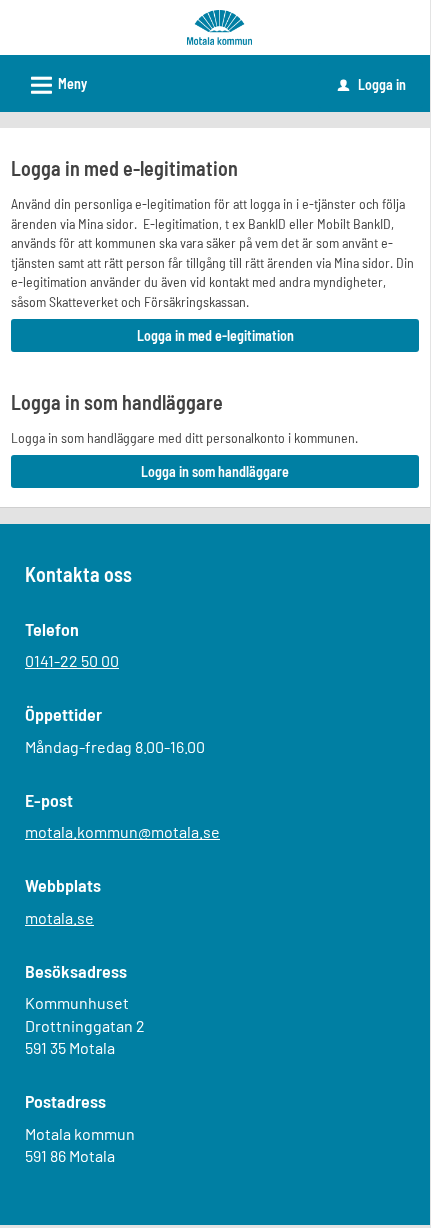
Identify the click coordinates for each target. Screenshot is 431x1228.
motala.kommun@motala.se (122, 831)
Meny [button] (56, 85)
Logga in (372, 84)
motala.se (59, 917)
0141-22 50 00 (72, 660)
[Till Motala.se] (219, 25)
